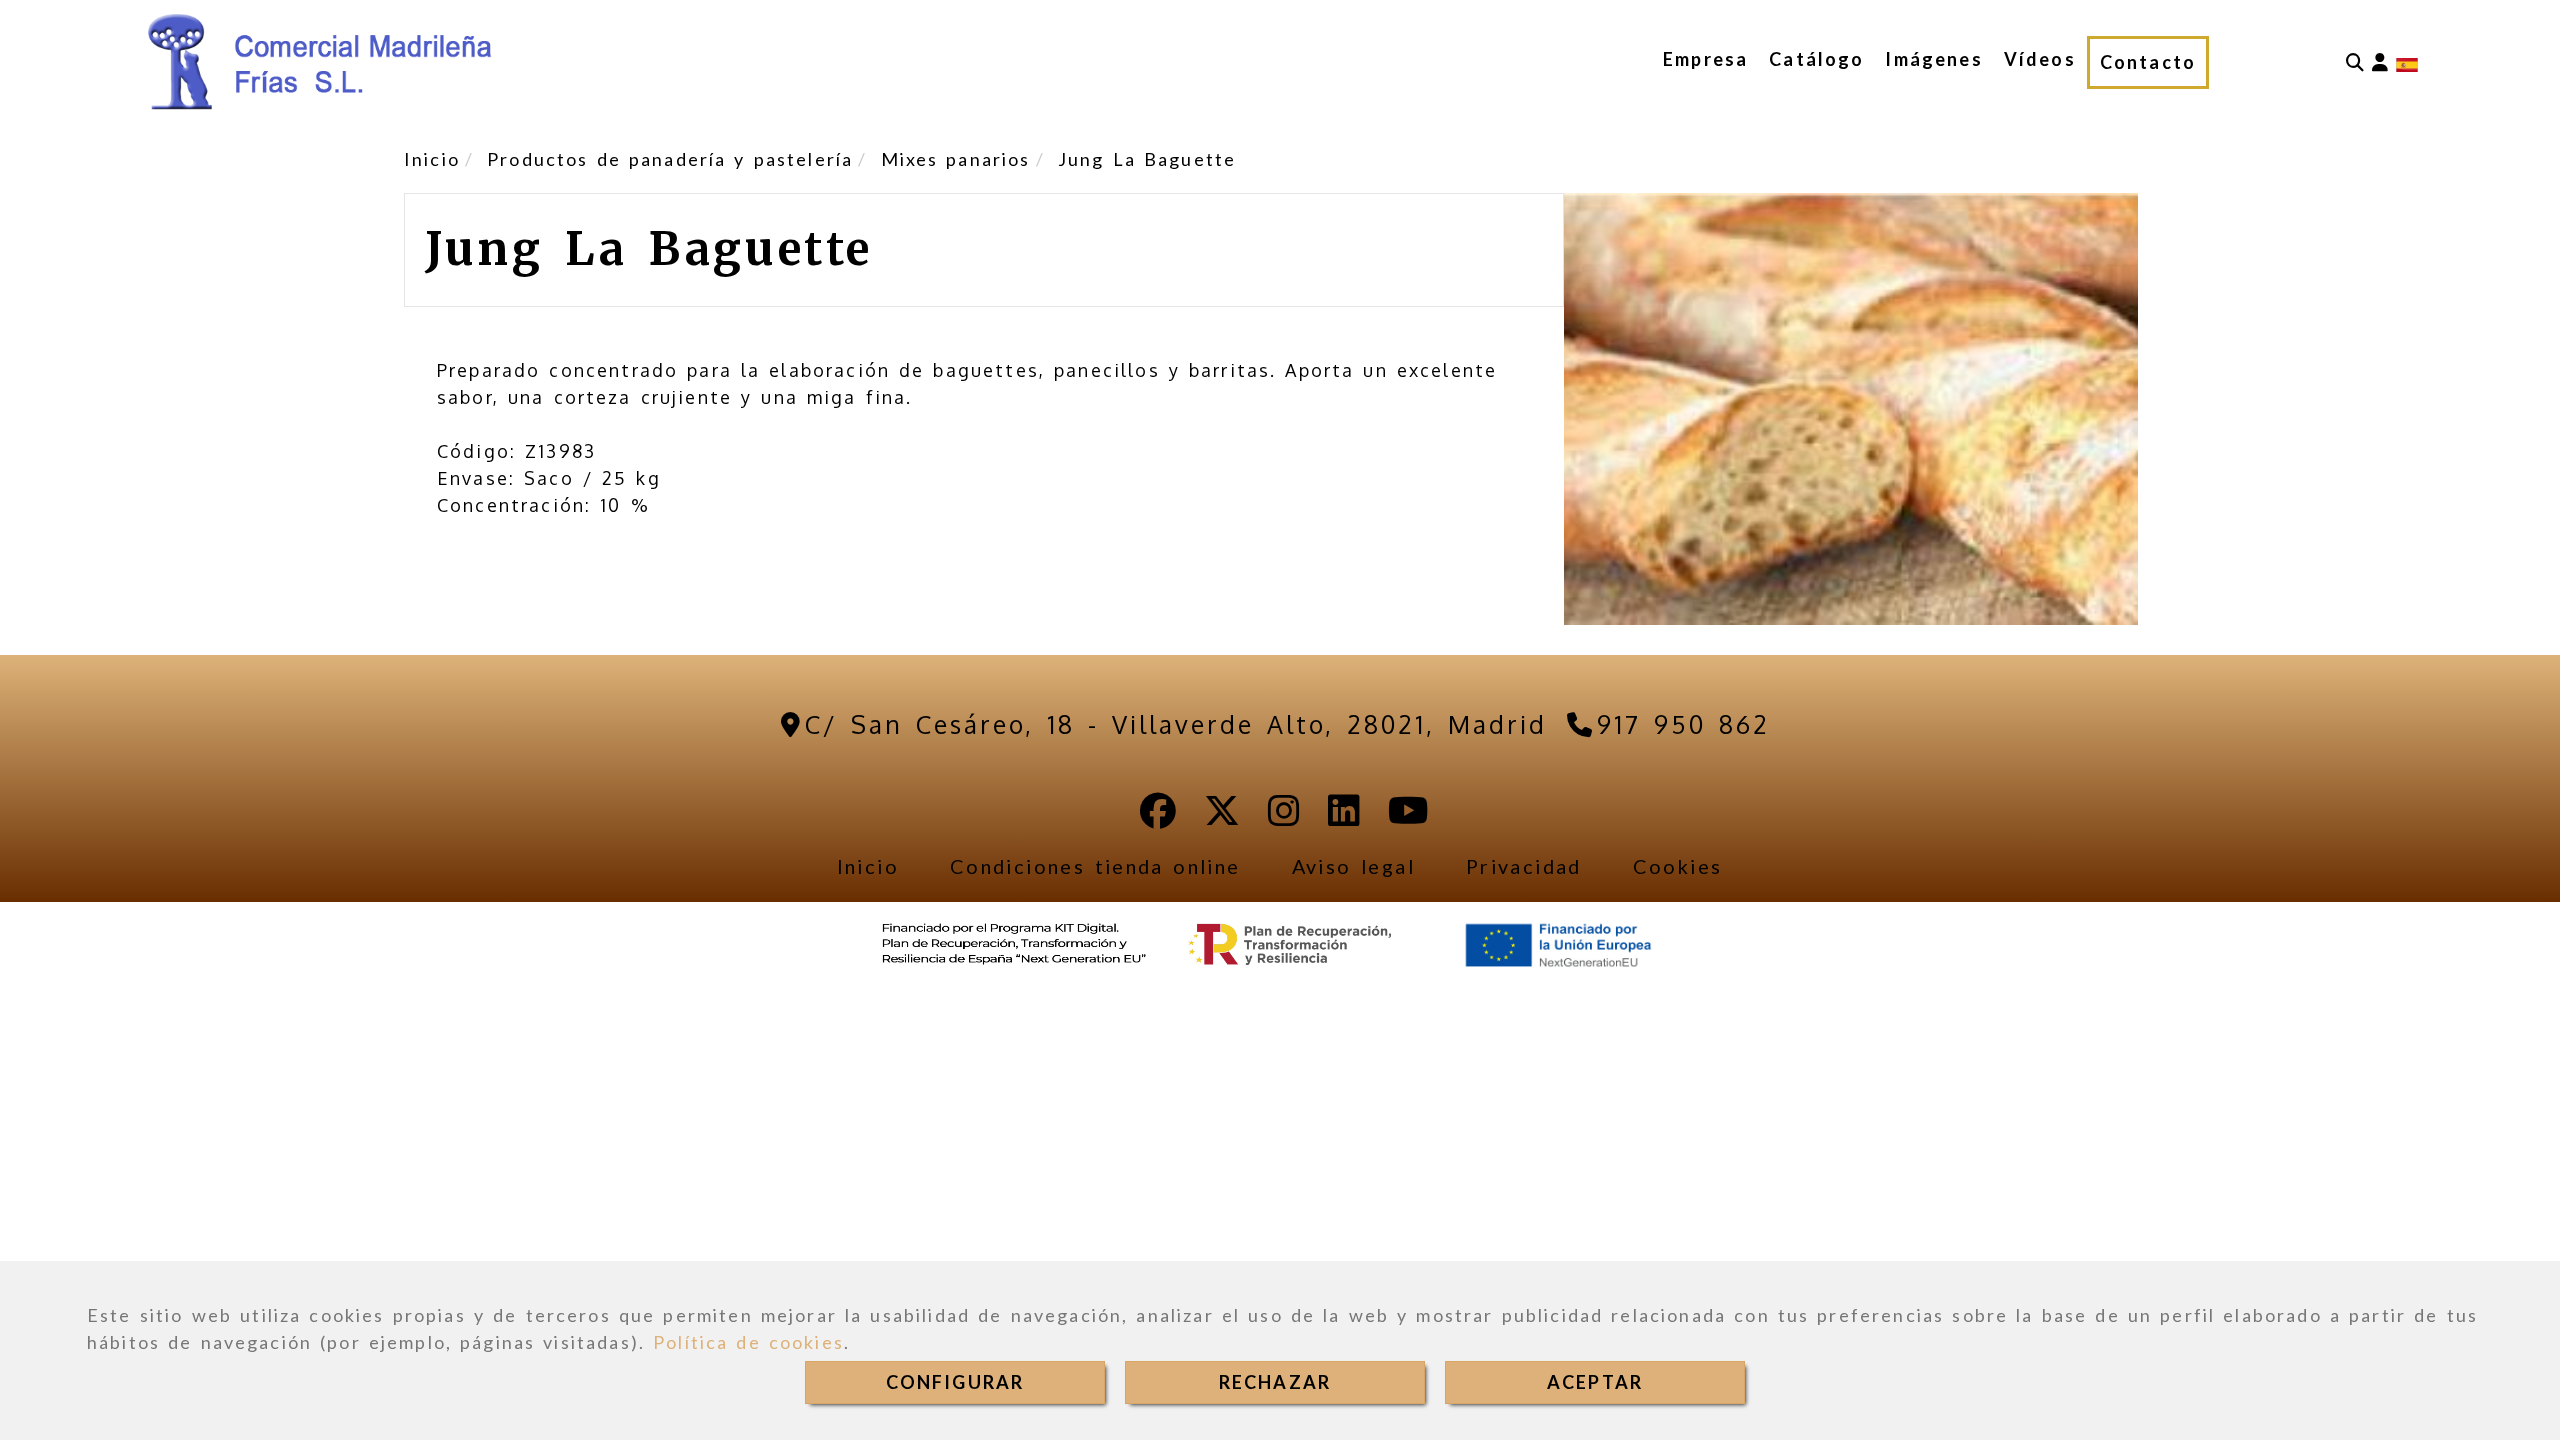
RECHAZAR (1275, 1382)
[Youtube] (1408, 817)
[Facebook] (1158, 817)
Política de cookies (748, 1342)
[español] (2407, 63)
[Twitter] (1222, 817)
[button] (2380, 62)
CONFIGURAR (955, 1382)
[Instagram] (1284, 817)
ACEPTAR (1595, 1382)
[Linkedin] (1344, 817)
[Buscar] (2355, 62)
